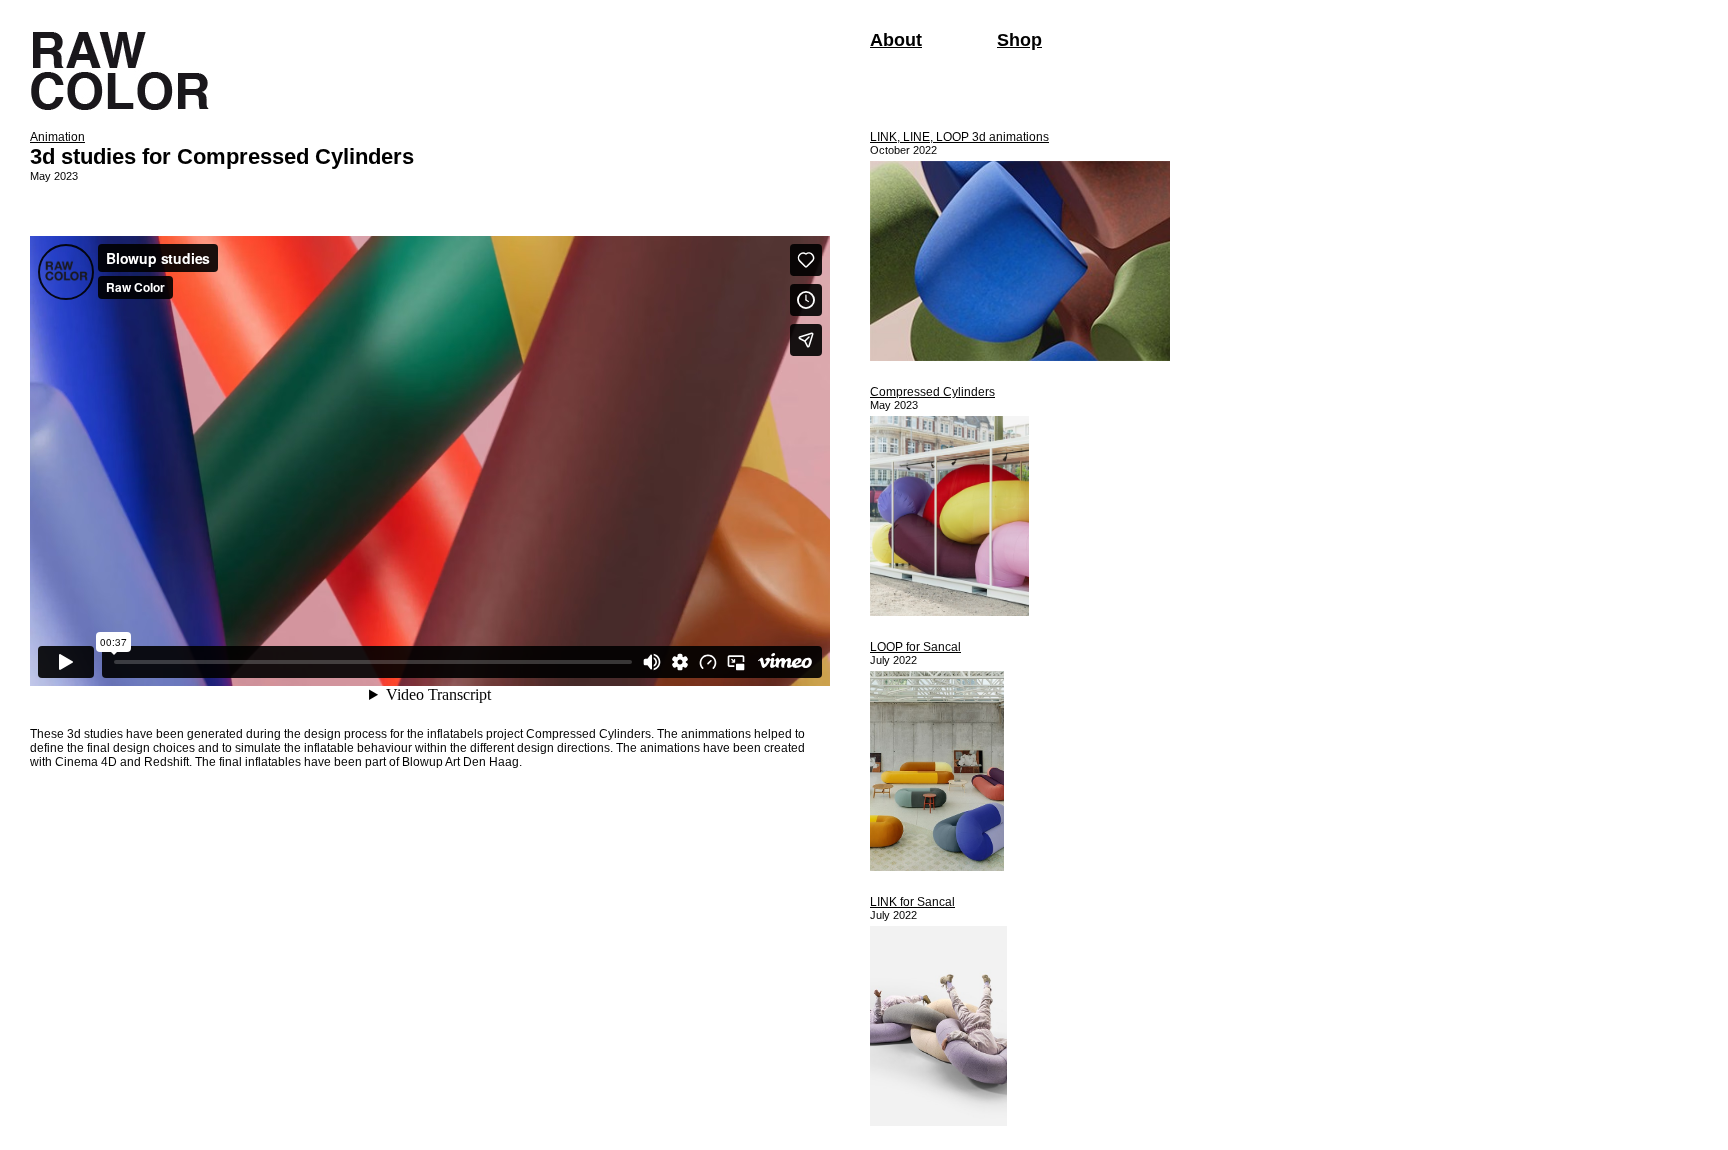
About (896, 40)
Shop (1019, 40)
